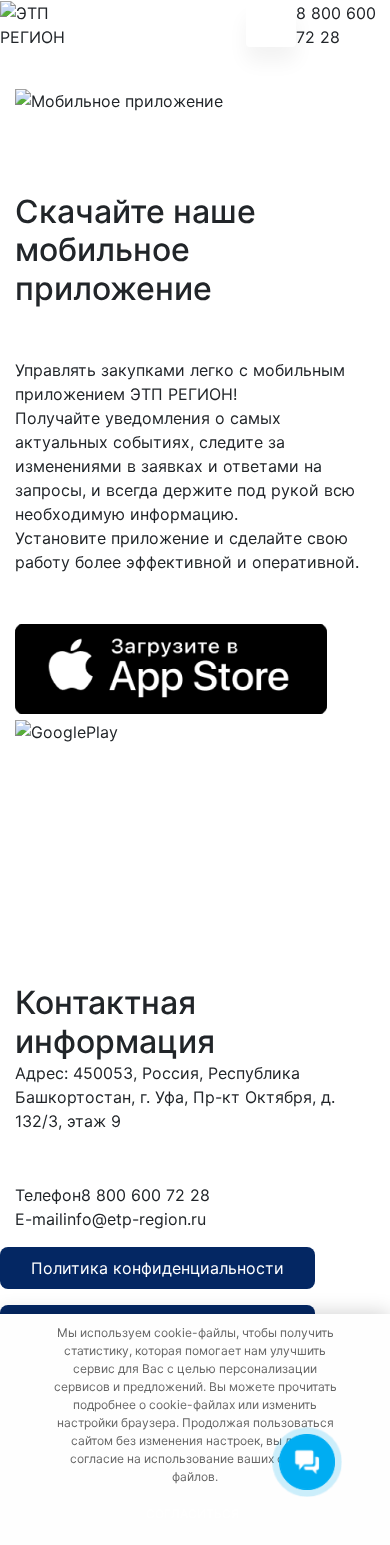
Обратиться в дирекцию (245, 1157)
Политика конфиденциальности (157, 1268)
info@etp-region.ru (134, 1219)
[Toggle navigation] (271, 25)
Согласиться (192, 1513)
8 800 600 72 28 (336, 25)
